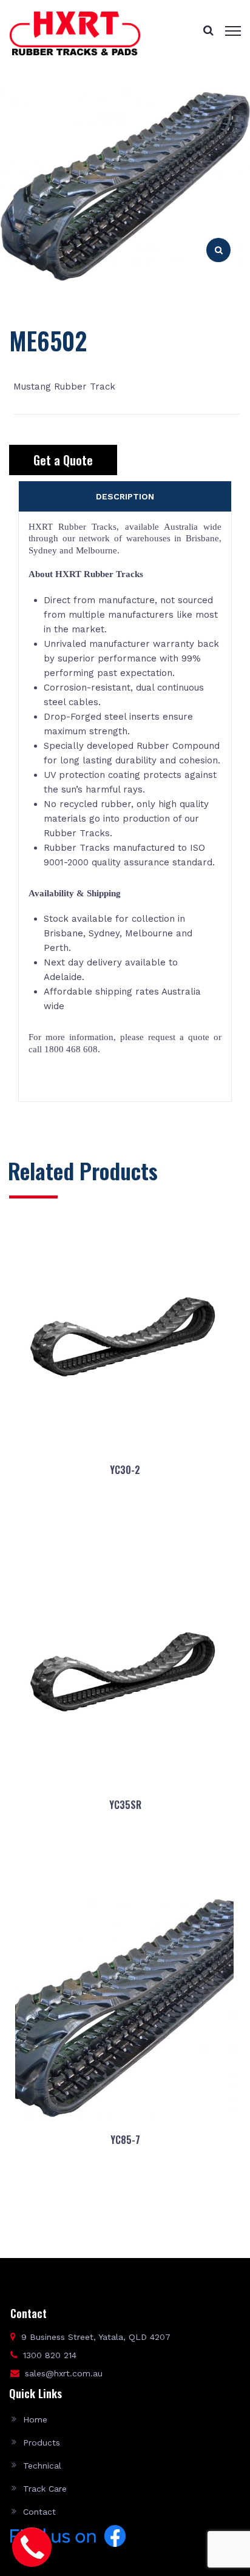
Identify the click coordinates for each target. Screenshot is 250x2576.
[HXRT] (75, 33)
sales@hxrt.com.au (64, 2373)
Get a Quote (63, 460)
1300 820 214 (50, 2355)
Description (125, 496)
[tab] (125, 496)
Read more (125, 1529)
